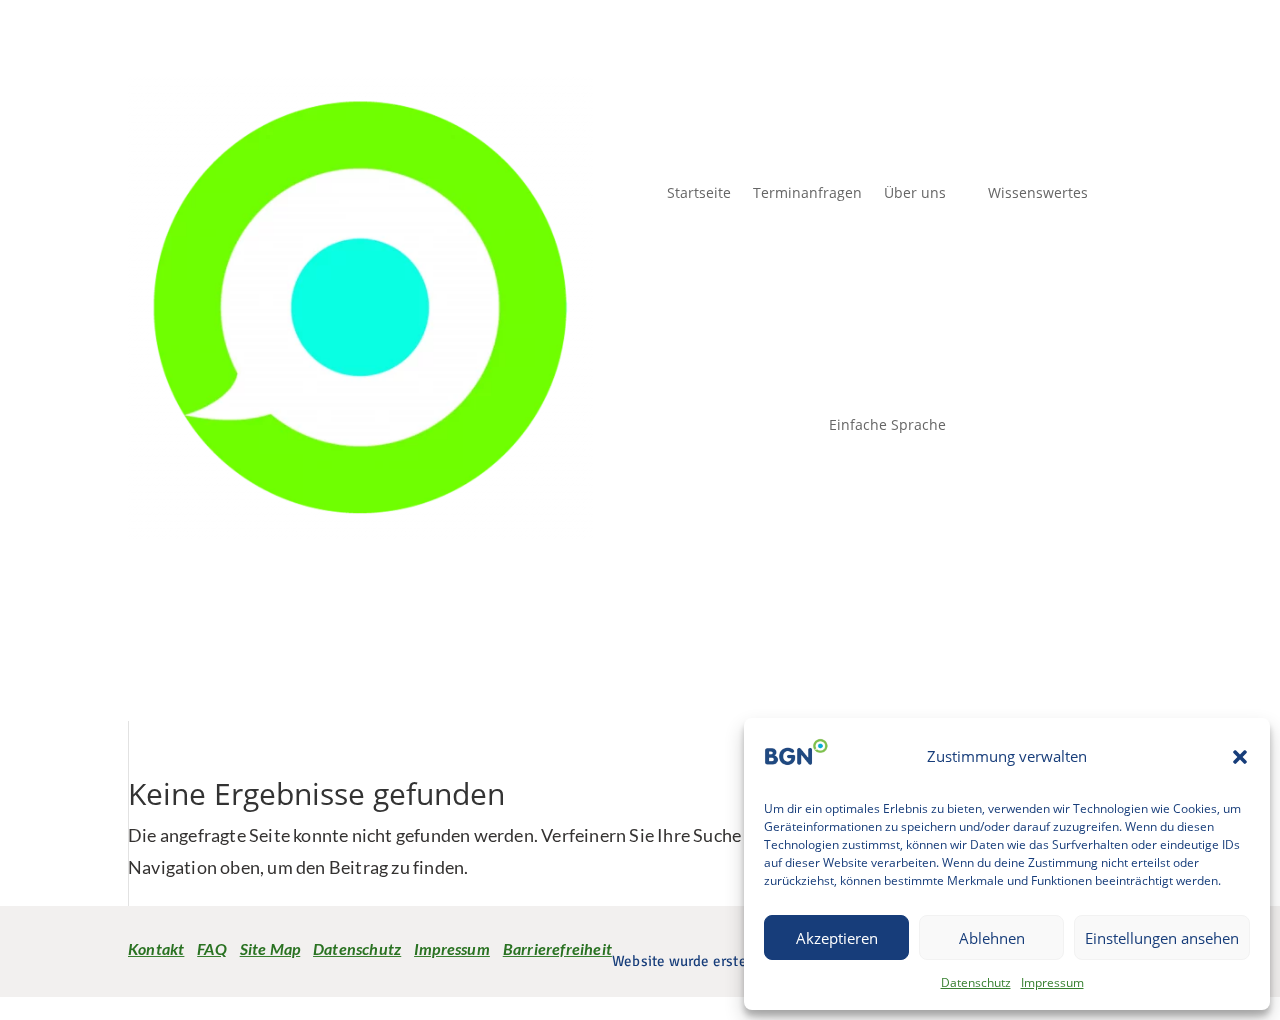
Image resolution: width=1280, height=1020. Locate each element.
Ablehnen (992, 938)
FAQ (212, 948)
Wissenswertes (1038, 192)
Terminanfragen (807, 192)
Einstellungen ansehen (1162, 938)
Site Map (270, 948)
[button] (1240, 757)
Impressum (1052, 982)
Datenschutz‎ (357, 948)
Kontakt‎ (156, 948)
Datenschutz (976, 982)
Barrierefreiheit (557, 948)
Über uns (915, 192)
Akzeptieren (837, 938)
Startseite (699, 192)
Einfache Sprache (887, 424)
